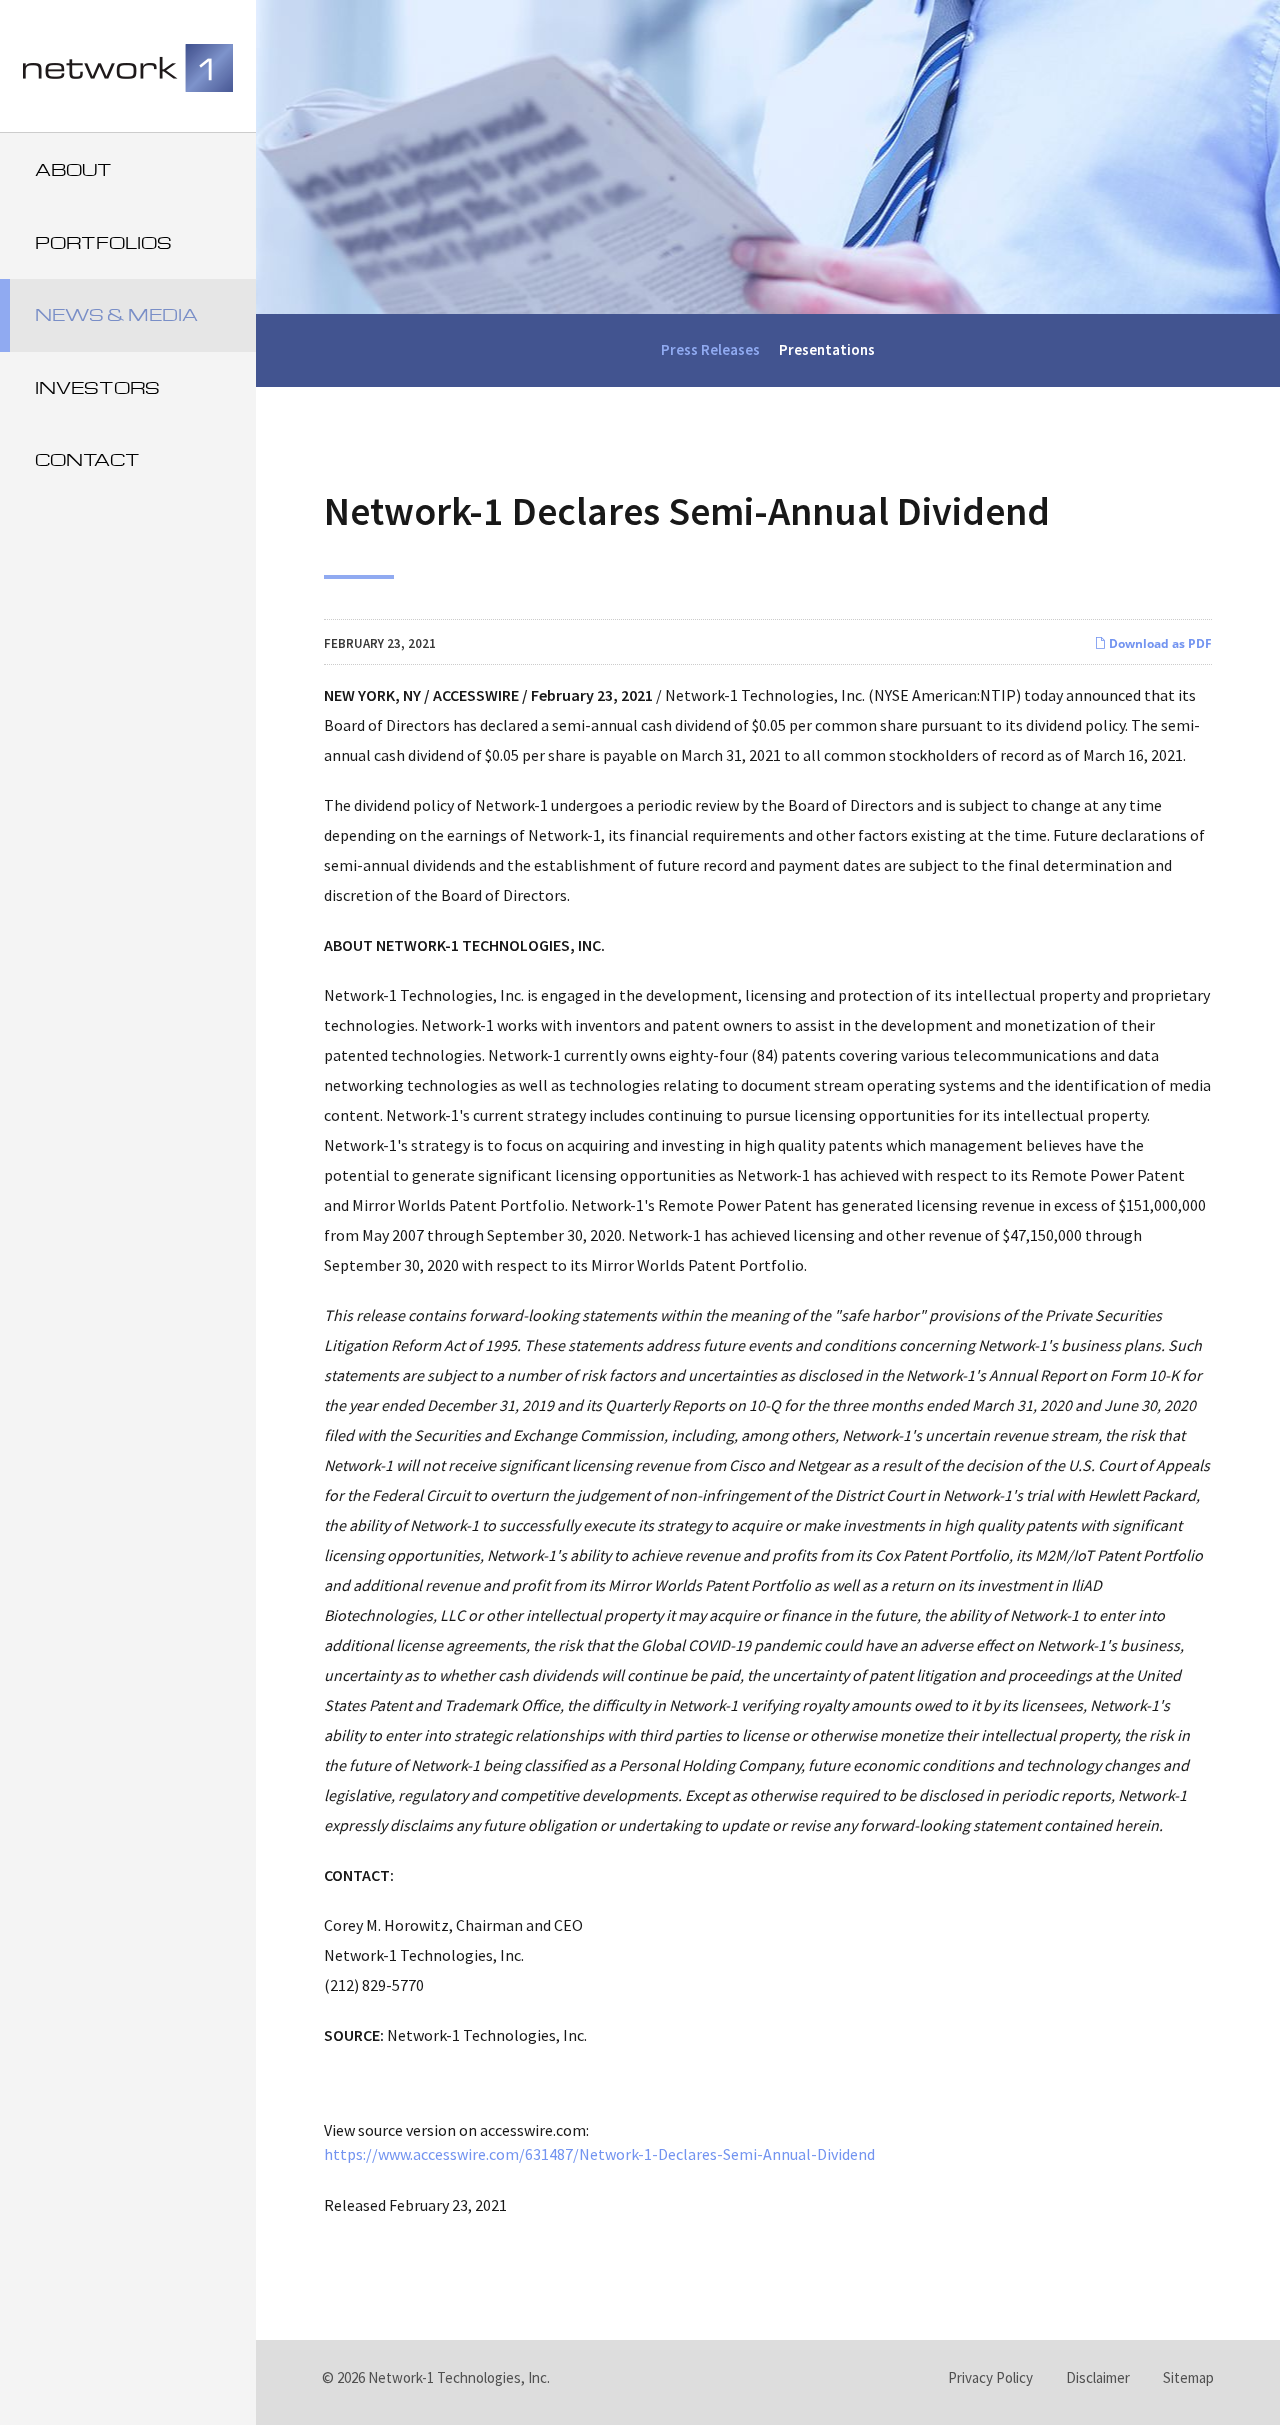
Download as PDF (1159, 643)
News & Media (116, 314)
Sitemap (1188, 2377)
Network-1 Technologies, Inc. (459, 2377)
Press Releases (710, 349)
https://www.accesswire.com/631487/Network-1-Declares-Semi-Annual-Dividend (599, 2154)
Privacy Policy (990, 2377)
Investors (97, 387)
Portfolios (103, 242)
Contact (87, 459)
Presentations (827, 349)
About (73, 169)
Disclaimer (1098, 2377)
